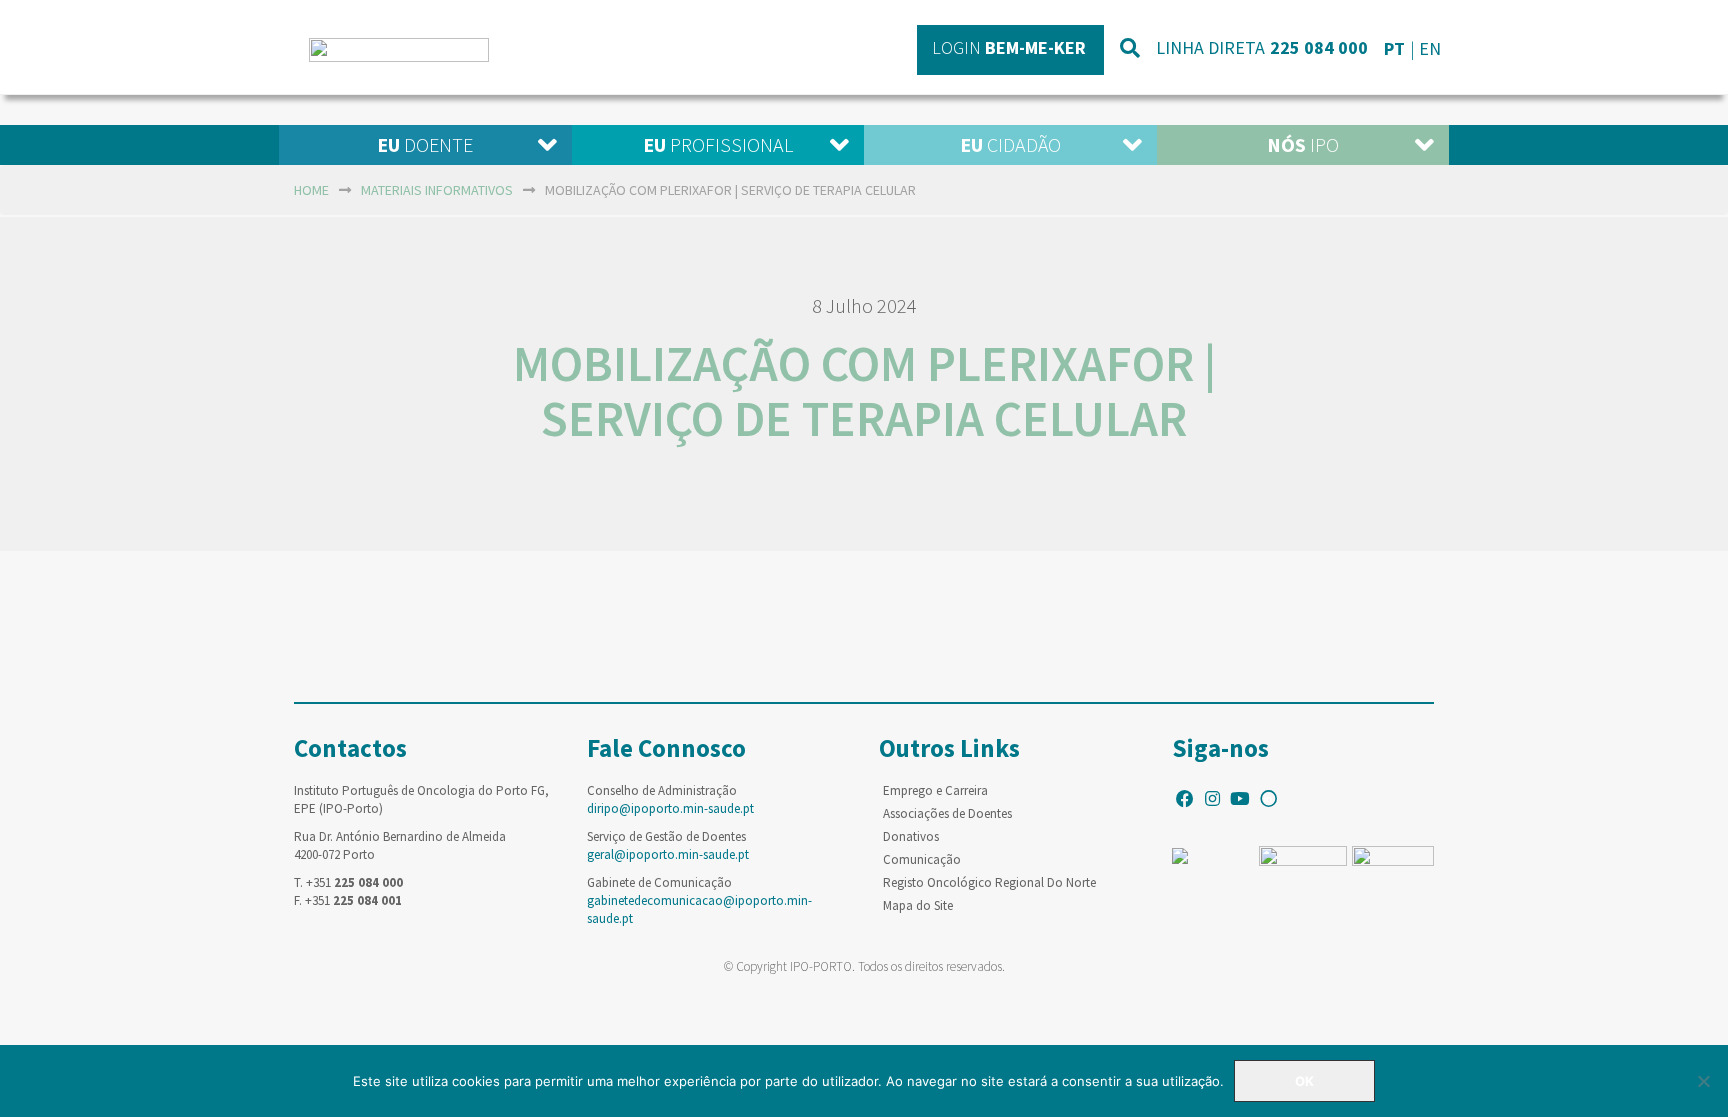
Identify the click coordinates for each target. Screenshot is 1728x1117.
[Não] (1703, 1081)
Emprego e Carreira (935, 790)
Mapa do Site (918, 905)
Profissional (718, 144)
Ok (1304, 1081)
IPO (1303, 144)
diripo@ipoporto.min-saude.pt (670, 808)
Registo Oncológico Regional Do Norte (989, 882)
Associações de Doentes (947, 813)
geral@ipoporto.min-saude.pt (668, 854)
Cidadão (1010, 144)
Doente (425, 144)
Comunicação (922, 859)
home (311, 190)
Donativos (911, 836)
